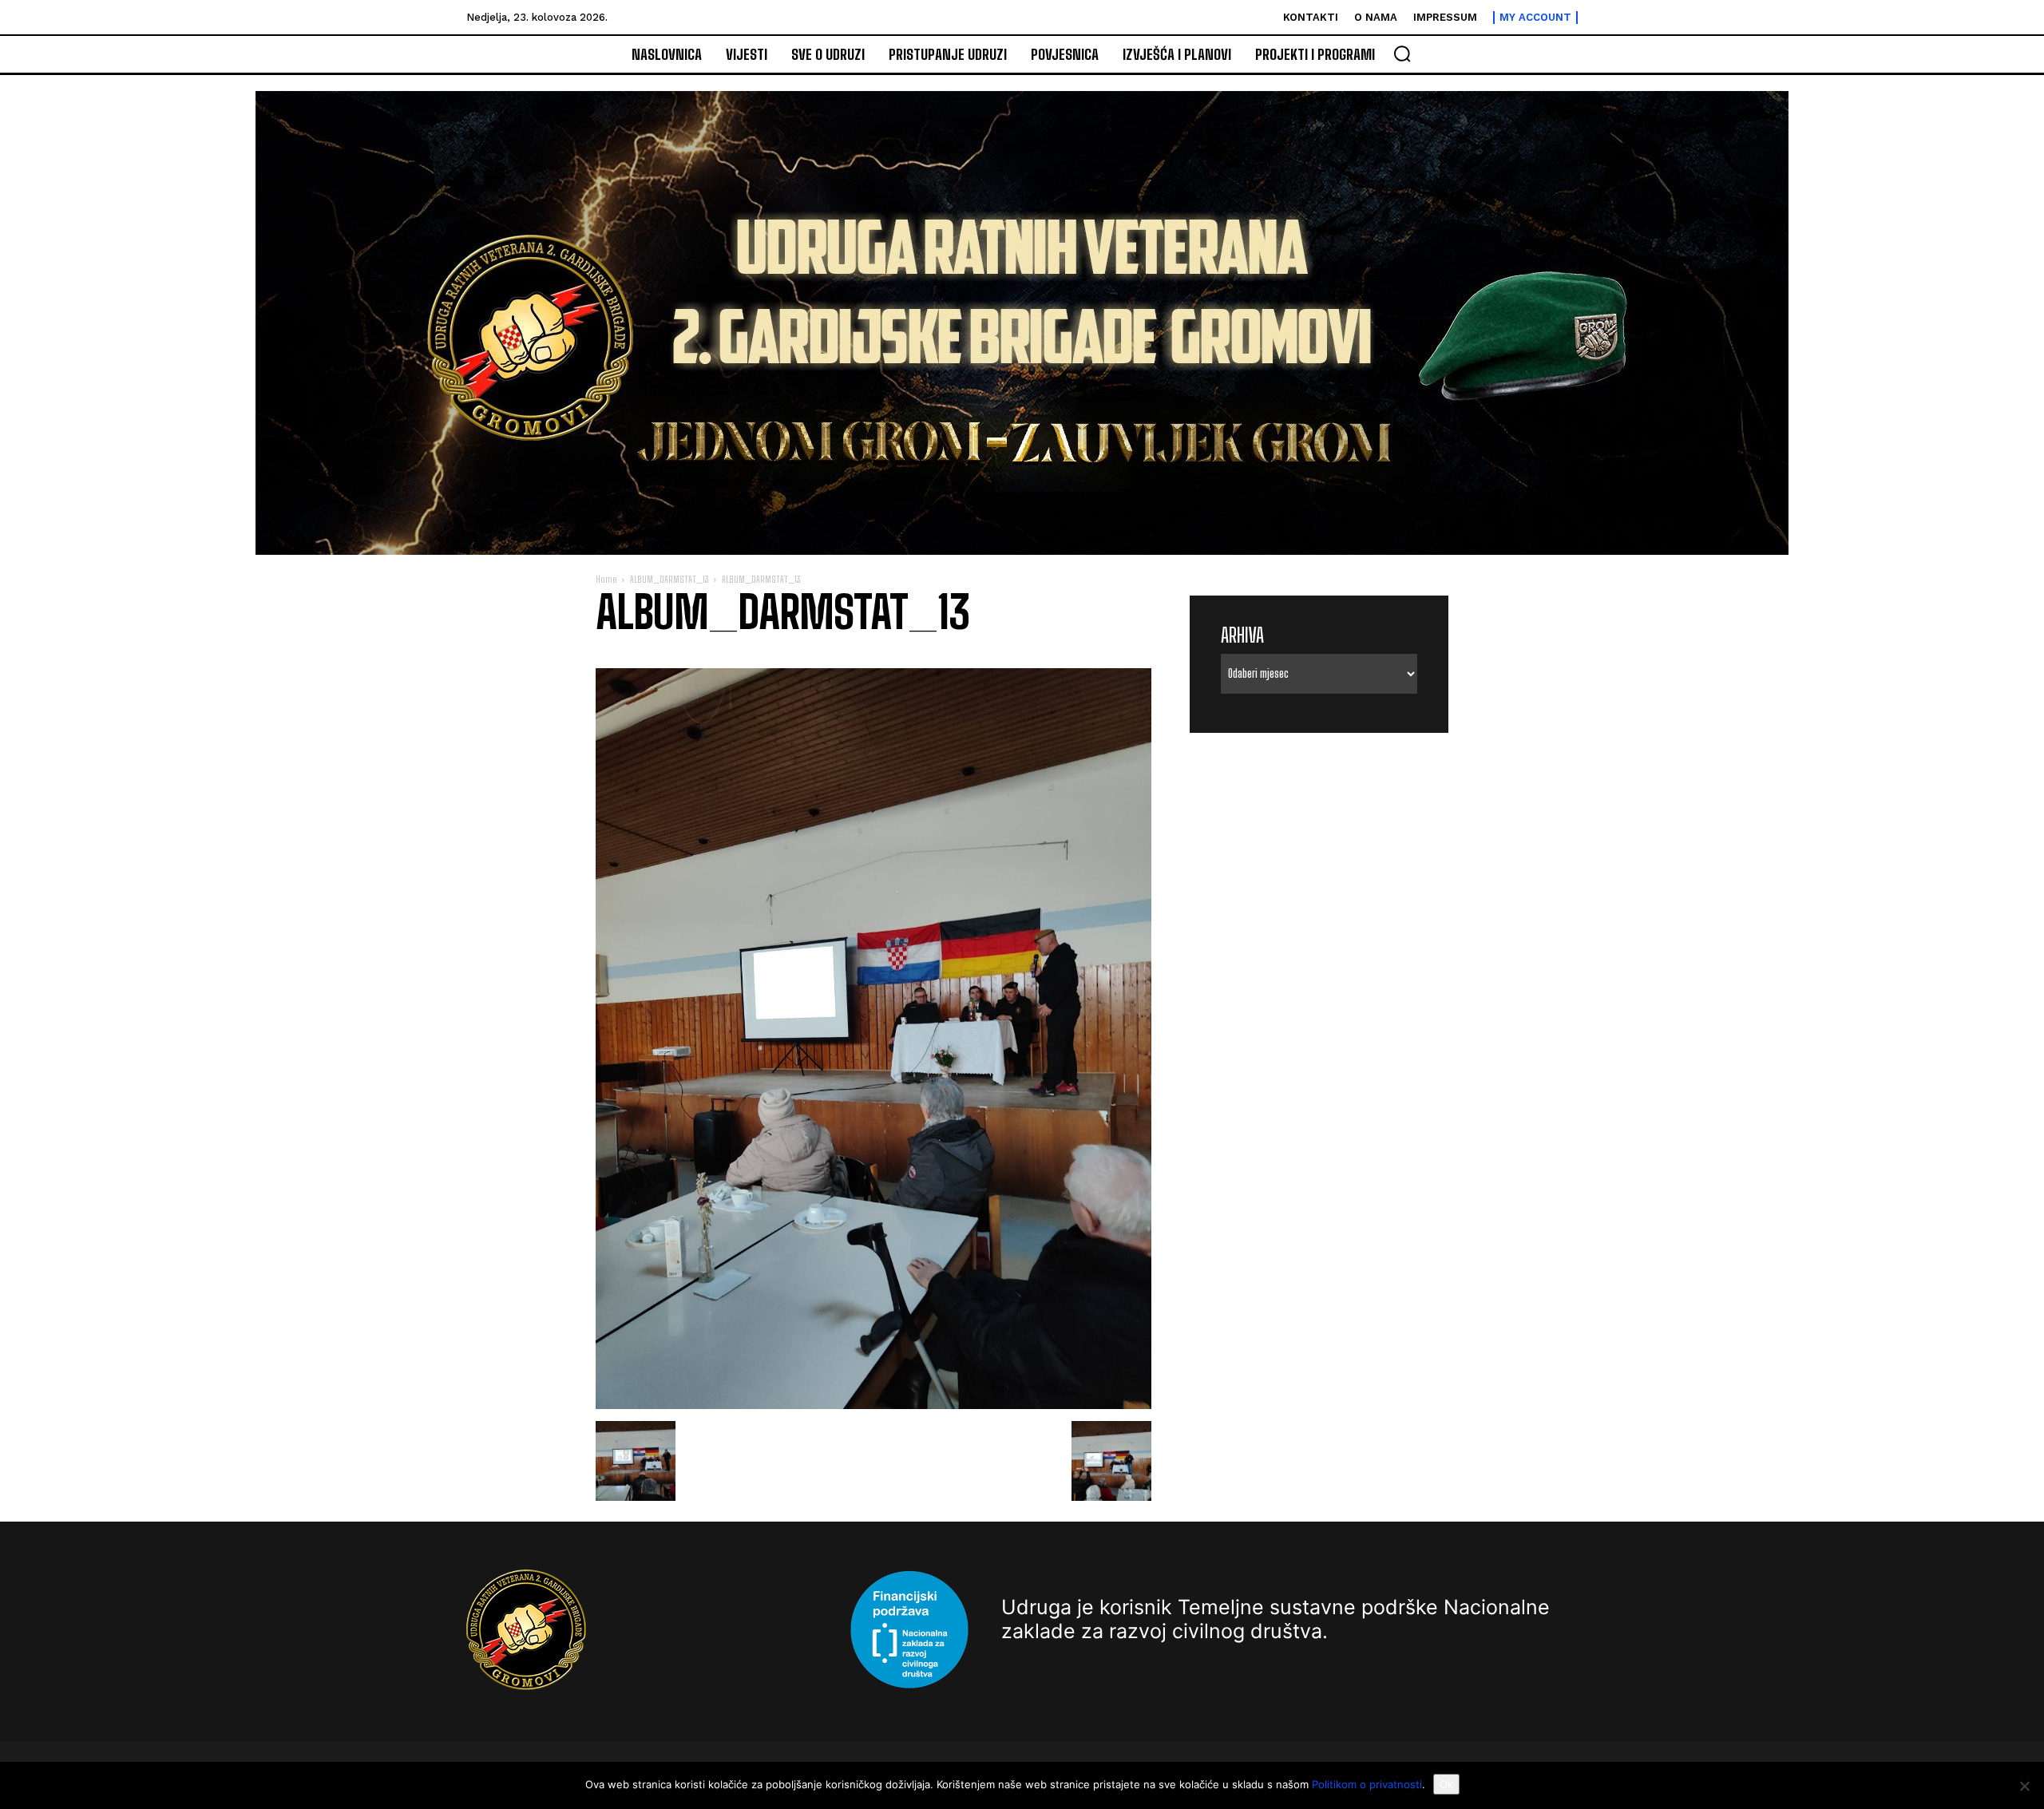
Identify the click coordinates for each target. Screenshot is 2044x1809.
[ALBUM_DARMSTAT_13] (873, 1405)
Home (606, 579)
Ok (1446, 1784)
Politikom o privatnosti (1367, 1784)
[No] (2024, 1786)
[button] (1402, 53)
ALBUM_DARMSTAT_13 (669, 579)
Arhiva (1242, 635)
